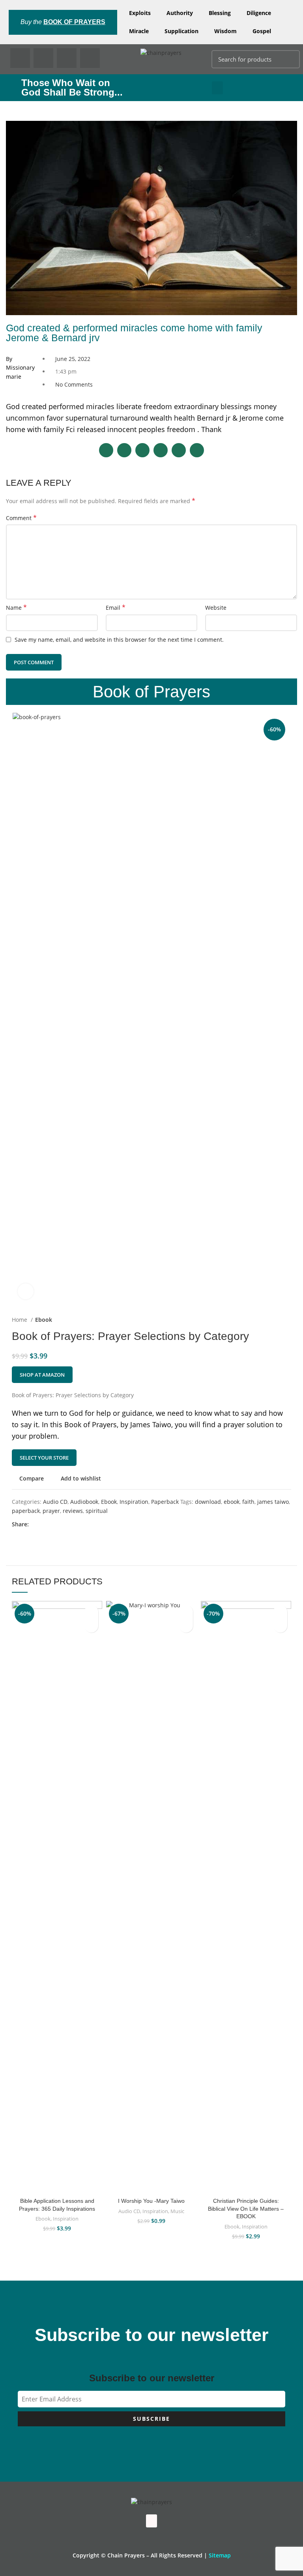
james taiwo (273, 1502)
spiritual (97, 1511)
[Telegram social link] (72, 1524)
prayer (51, 1511)
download (208, 1502)
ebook (232, 1502)
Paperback (165, 1502)
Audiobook (84, 1502)
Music (177, 2211)
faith (248, 1502)
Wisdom (225, 31)
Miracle (139, 31)
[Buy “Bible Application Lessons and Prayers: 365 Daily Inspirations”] (91, 1626)
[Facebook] (20, 58)
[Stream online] (186, 1626)
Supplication (181, 31)
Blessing (220, 13)
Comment (21, 518)
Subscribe (151, 2419)
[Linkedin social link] (63, 1524)
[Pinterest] (67, 58)
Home (20, 1320)
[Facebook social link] (35, 1524)
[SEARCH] (289, 59)
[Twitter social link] (44, 1524)
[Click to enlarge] (26, 1291)
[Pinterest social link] (53, 1524)
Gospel (262, 31)
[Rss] (90, 58)
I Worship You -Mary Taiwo (151, 2201)
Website (216, 608)
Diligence (259, 13)
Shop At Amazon (42, 1375)
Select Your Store (44, 1458)
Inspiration (134, 1502)
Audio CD (55, 1502)
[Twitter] (43, 58)
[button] (217, 88)
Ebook (44, 1320)
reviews (73, 1511)
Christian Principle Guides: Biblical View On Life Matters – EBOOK (246, 2209)
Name (16, 608)
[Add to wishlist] (91, 1612)
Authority (180, 13)
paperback (26, 1511)
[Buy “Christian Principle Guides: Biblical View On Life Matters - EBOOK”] (280, 1626)
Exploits (140, 13)
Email (116, 608)
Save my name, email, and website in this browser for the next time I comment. (119, 640)
